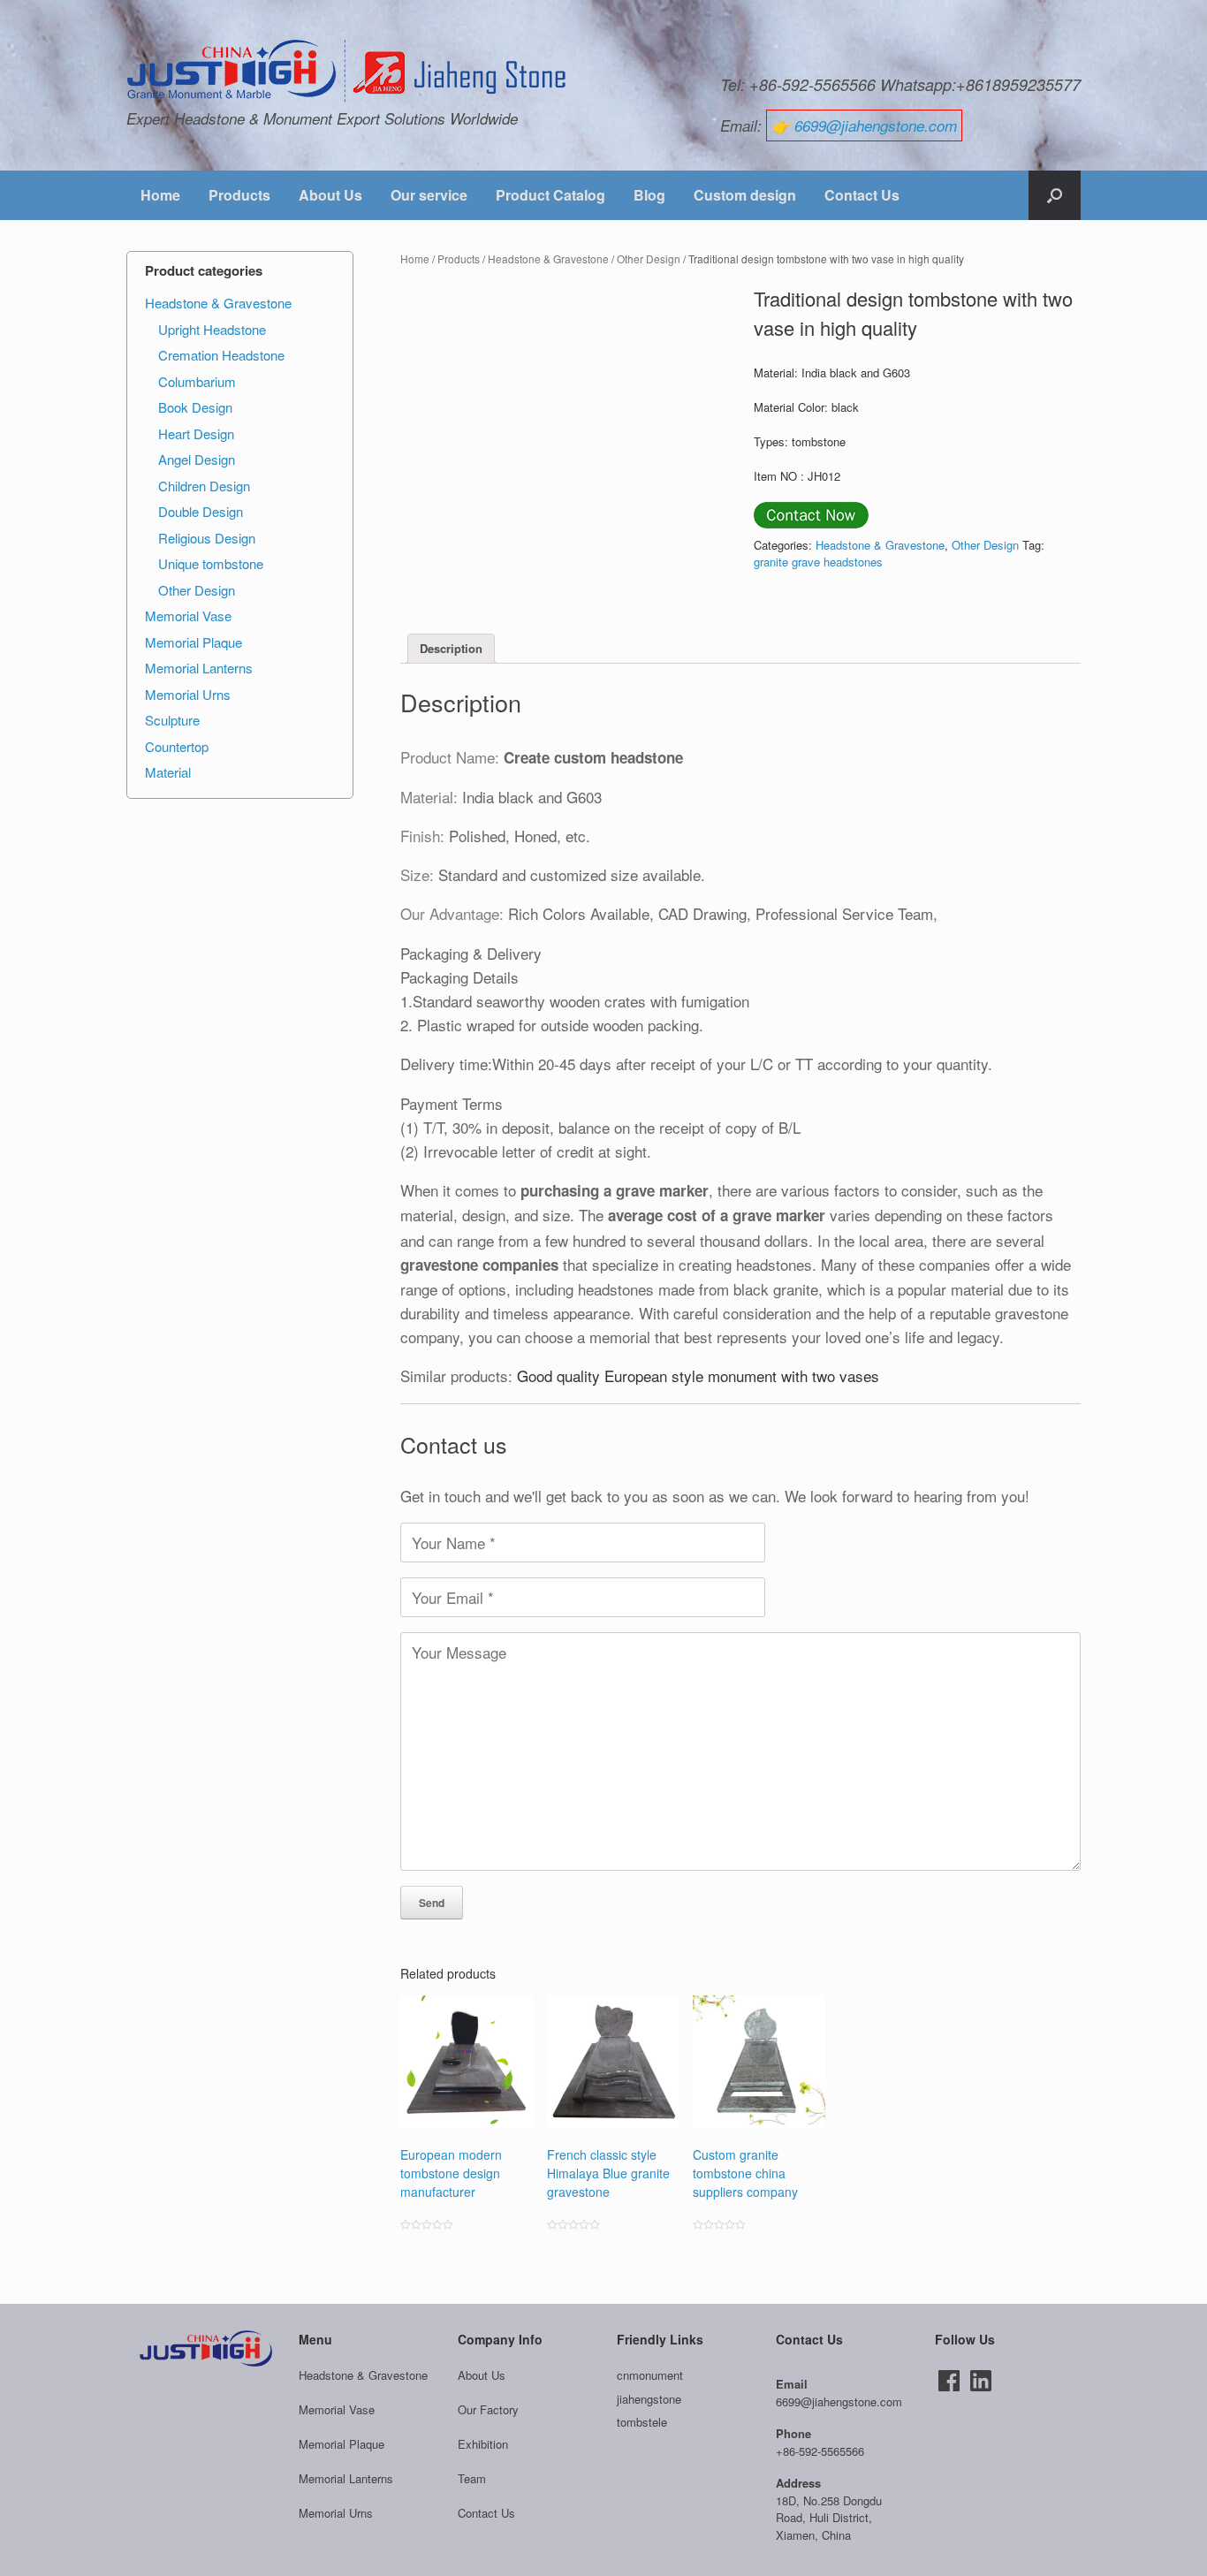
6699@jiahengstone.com (876, 125)
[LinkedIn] (981, 2381)
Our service (429, 195)
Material (168, 772)
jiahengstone (649, 2399)
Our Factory (488, 2409)
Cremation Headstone (221, 355)
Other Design (649, 258)
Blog (649, 195)
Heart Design (196, 433)
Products (239, 195)
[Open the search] (1055, 195)
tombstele (642, 2422)
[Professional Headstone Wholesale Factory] (347, 72)
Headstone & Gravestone (548, 258)
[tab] (451, 649)
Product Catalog (550, 195)
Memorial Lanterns (199, 668)
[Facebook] (949, 2381)
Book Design (195, 407)
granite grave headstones (818, 562)
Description (451, 648)
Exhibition (483, 2444)
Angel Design (197, 459)
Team (472, 2478)
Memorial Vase (188, 616)
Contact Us (862, 195)
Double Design (201, 511)
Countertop (177, 746)
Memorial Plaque (194, 642)
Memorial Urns (188, 694)
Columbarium (197, 381)
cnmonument (650, 2375)
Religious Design (207, 538)
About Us (330, 195)
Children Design (204, 486)
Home (160, 195)
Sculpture (172, 720)
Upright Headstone (212, 329)
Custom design (745, 195)
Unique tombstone (211, 563)
